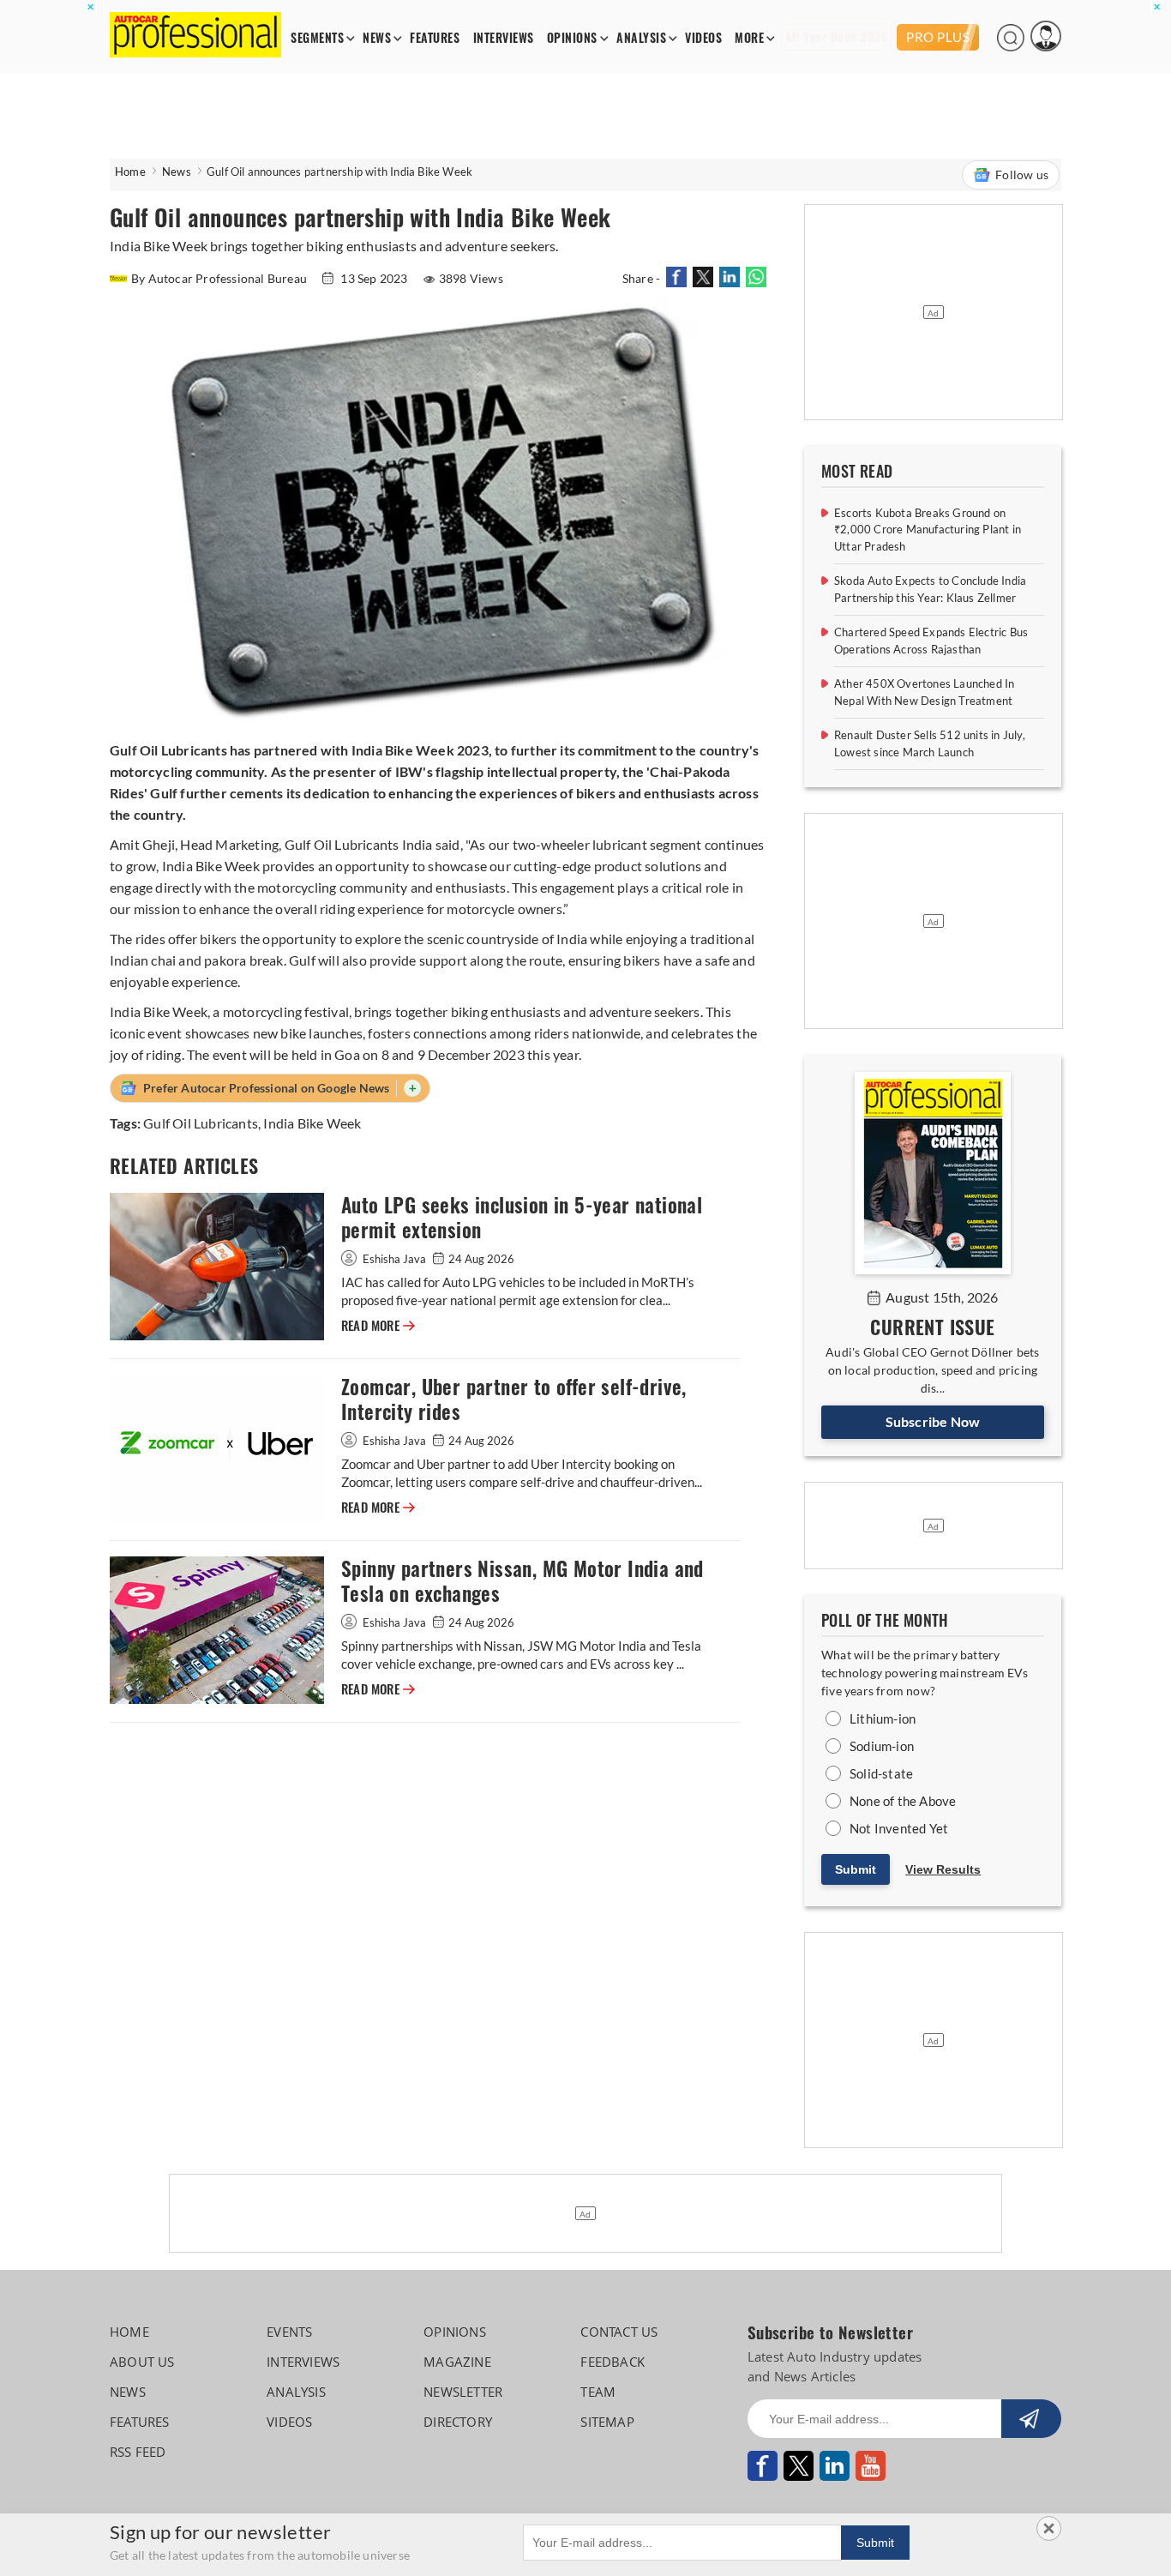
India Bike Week (312, 1123)
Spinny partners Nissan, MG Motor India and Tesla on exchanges (522, 1581)
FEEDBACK (613, 2362)
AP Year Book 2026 (837, 37)
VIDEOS (703, 38)
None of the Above (903, 1801)
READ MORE (378, 1326)
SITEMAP (607, 2422)
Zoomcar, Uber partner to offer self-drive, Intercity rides (514, 1399)
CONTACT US (619, 2332)
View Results (943, 1869)
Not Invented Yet (899, 1828)
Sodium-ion (882, 1746)
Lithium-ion (883, 1718)
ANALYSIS (641, 38)
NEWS (377, 38)
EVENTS (289, 2332)
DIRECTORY (458, 2422)
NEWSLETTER (463, 2392)
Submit (856, 1869)
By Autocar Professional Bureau (220, 278)
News (177, 172)
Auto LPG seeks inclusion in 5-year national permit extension (522, 1218)
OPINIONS (572, 38)
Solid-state (881, 1773)
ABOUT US (142, 2362)
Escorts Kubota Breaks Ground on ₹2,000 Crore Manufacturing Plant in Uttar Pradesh (928, 530)
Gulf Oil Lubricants (201, 1123)
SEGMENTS (317, 38)
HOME (129, 2332)
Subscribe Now (933, 1421)
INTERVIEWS (504, 38)
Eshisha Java (394, 1259)
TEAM (598, 2392)
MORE (749, 38)
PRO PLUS (938, 37)
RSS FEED (138, 2452)
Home (130, 172)
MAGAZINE (457, 2362)
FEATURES (435, 38)
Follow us (1022, 175)
